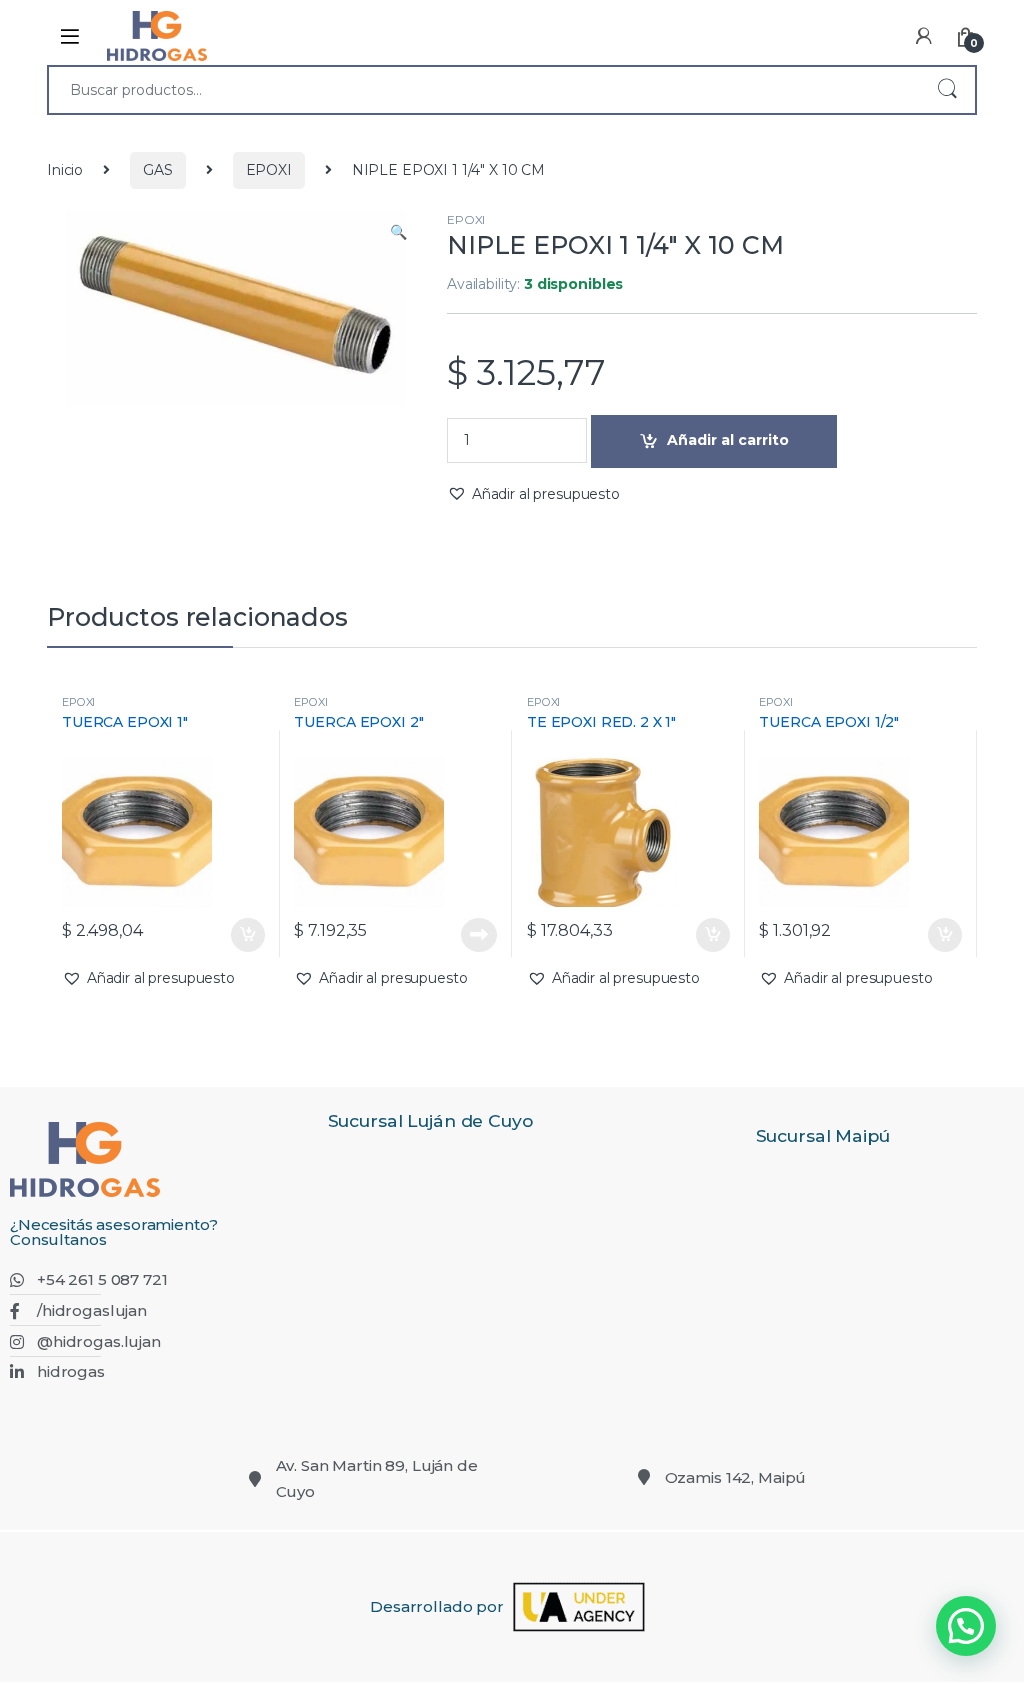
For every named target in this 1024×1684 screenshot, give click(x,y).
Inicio (65, 170)
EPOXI (269, 170)
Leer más (479, 935)
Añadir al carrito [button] (242, 935)
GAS (158, 170)
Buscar (947, 90)
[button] (398, 233)
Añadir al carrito (728, 440)
